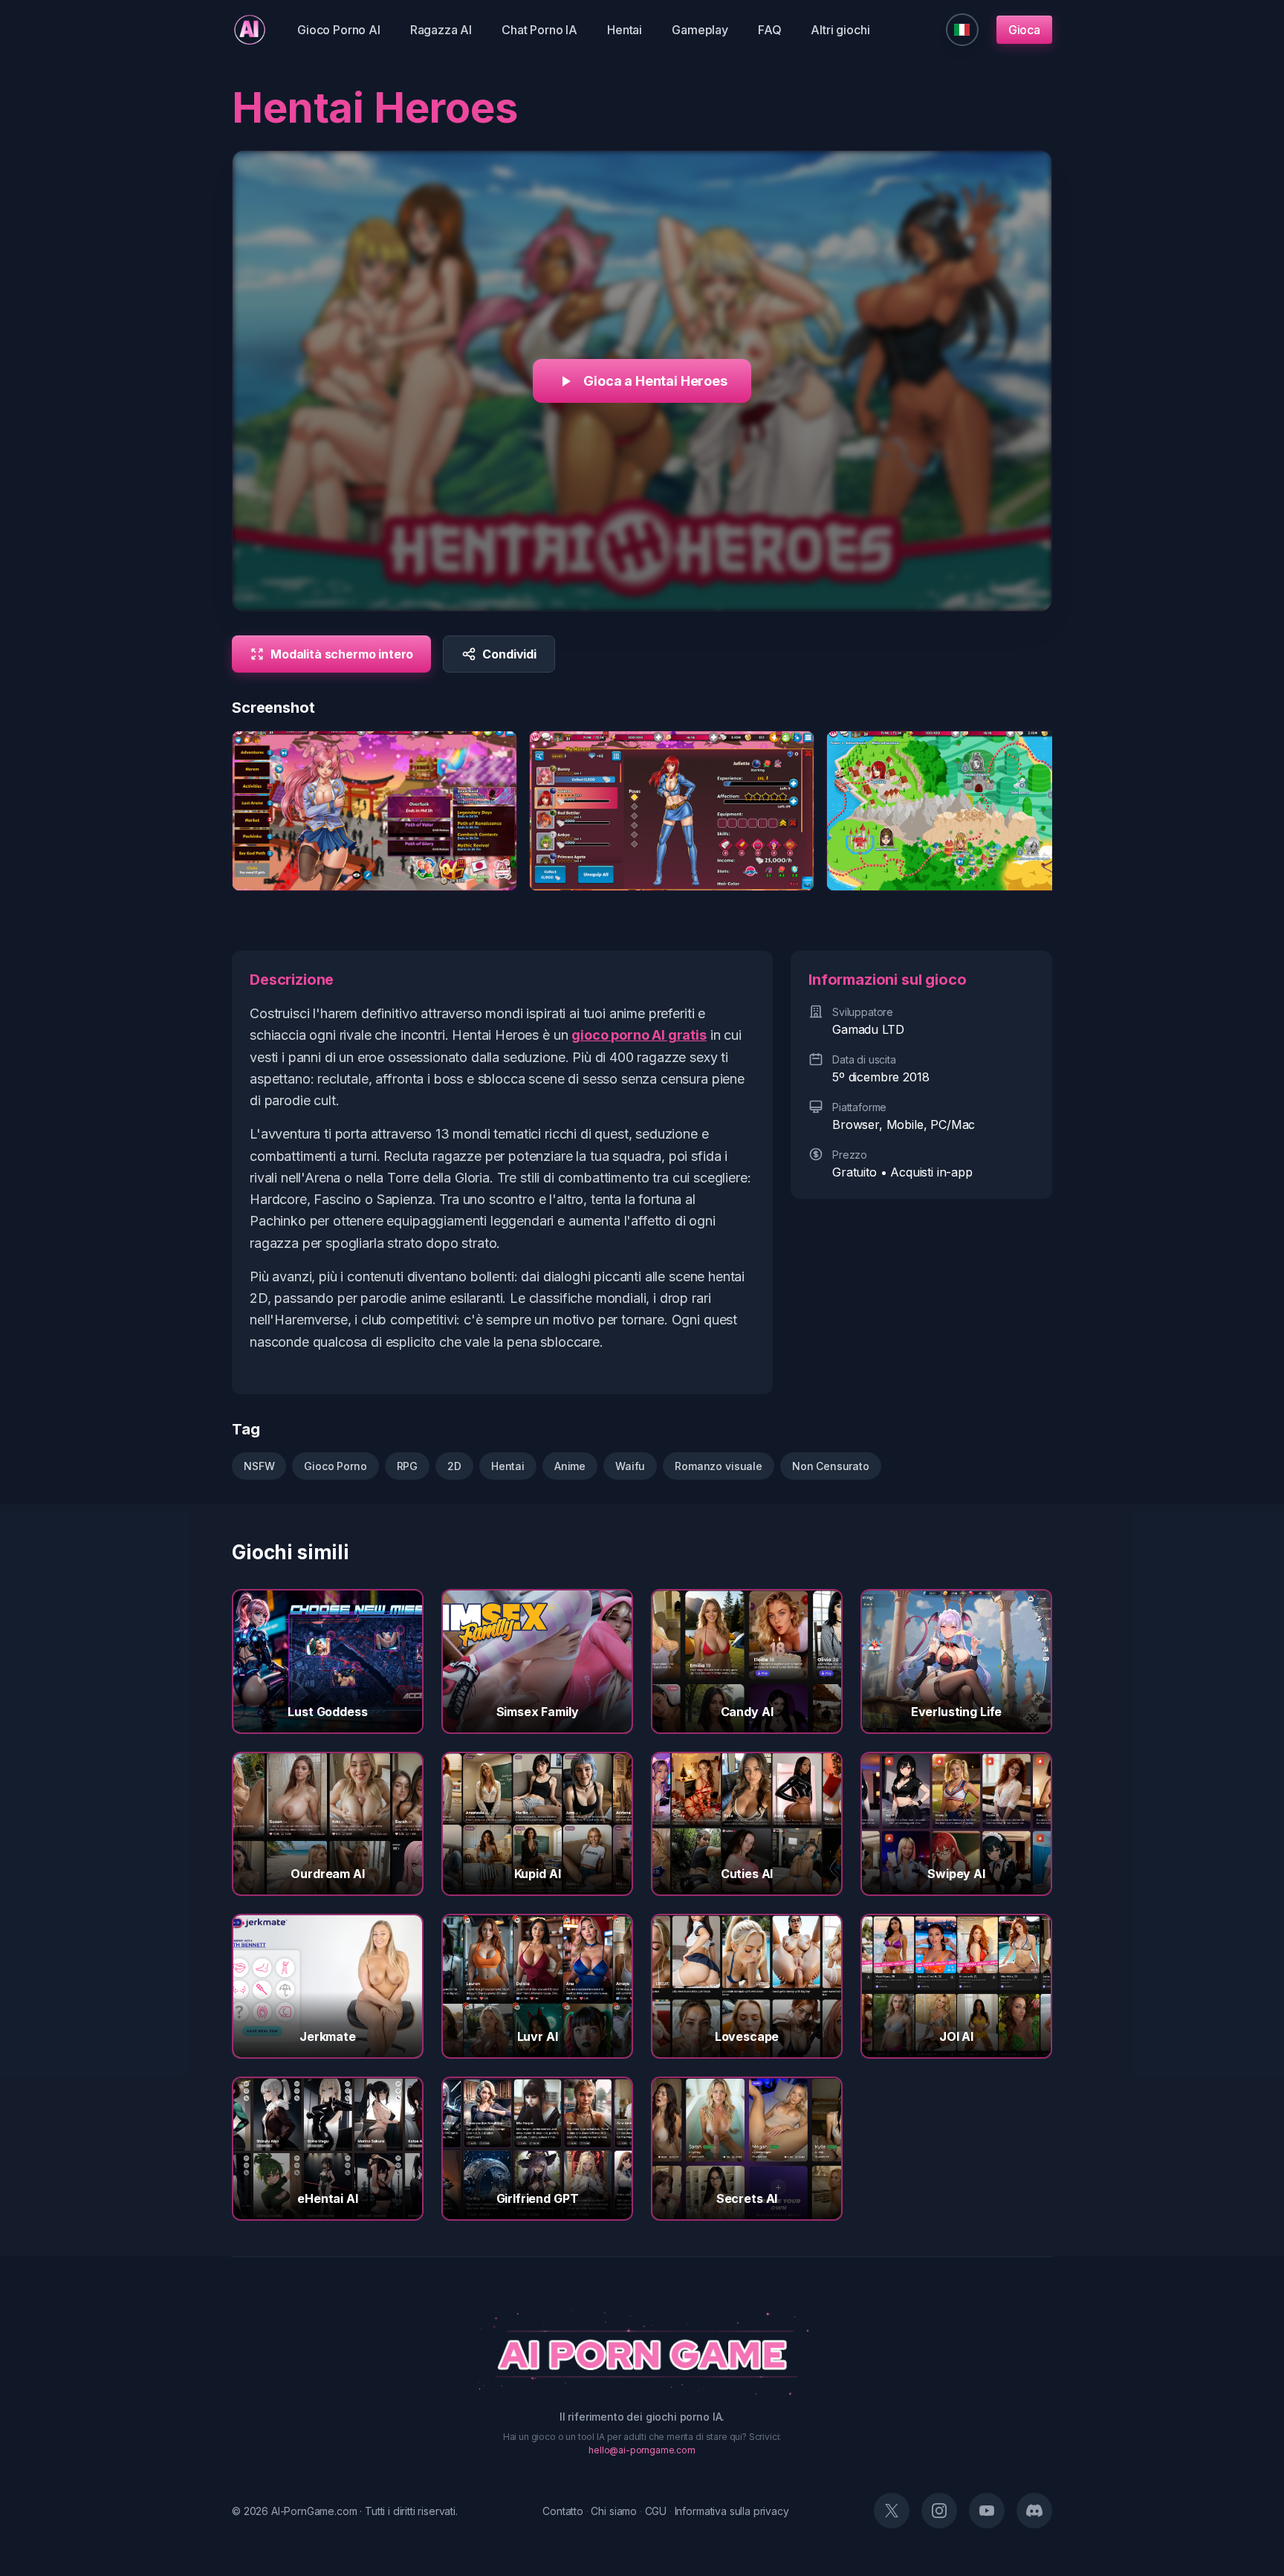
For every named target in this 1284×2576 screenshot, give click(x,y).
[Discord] (1034, 2511)
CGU (656, 2511)
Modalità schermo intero (342, 654)
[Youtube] (987, 2511)
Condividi (509, 654)
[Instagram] (939, 2511)
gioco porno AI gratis (639, 1035)
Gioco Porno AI (339, 30)
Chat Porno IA (539, 30)
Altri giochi (840, 30)
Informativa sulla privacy (732, 2511)
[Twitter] (892, 2511)
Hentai (625, 30)
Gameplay (700, 30)
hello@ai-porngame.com (642, 2450)
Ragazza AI (441, 30)
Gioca (1024, 30)
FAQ (770, 30)
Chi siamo (614, 2511)
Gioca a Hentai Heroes (655, 381)
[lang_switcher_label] (962, 30)
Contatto (563, 2511)
